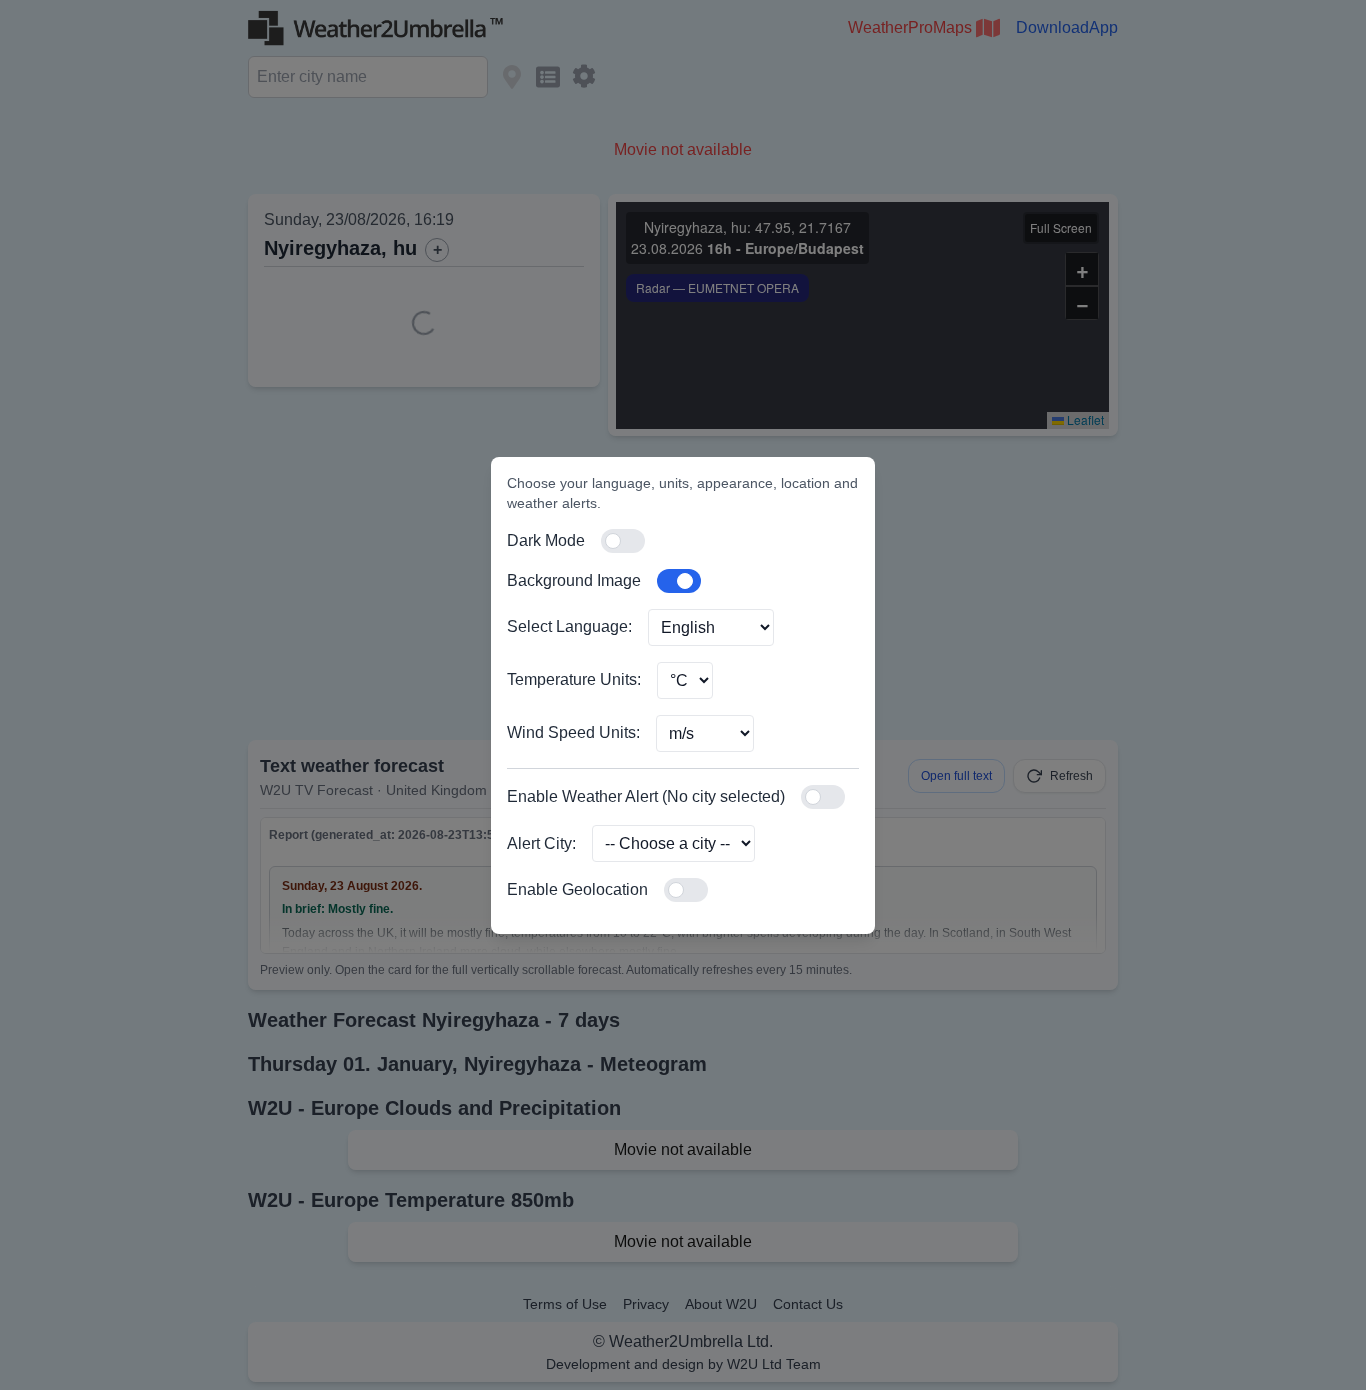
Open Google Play (969, 1018)
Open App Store (1158, 1018)
